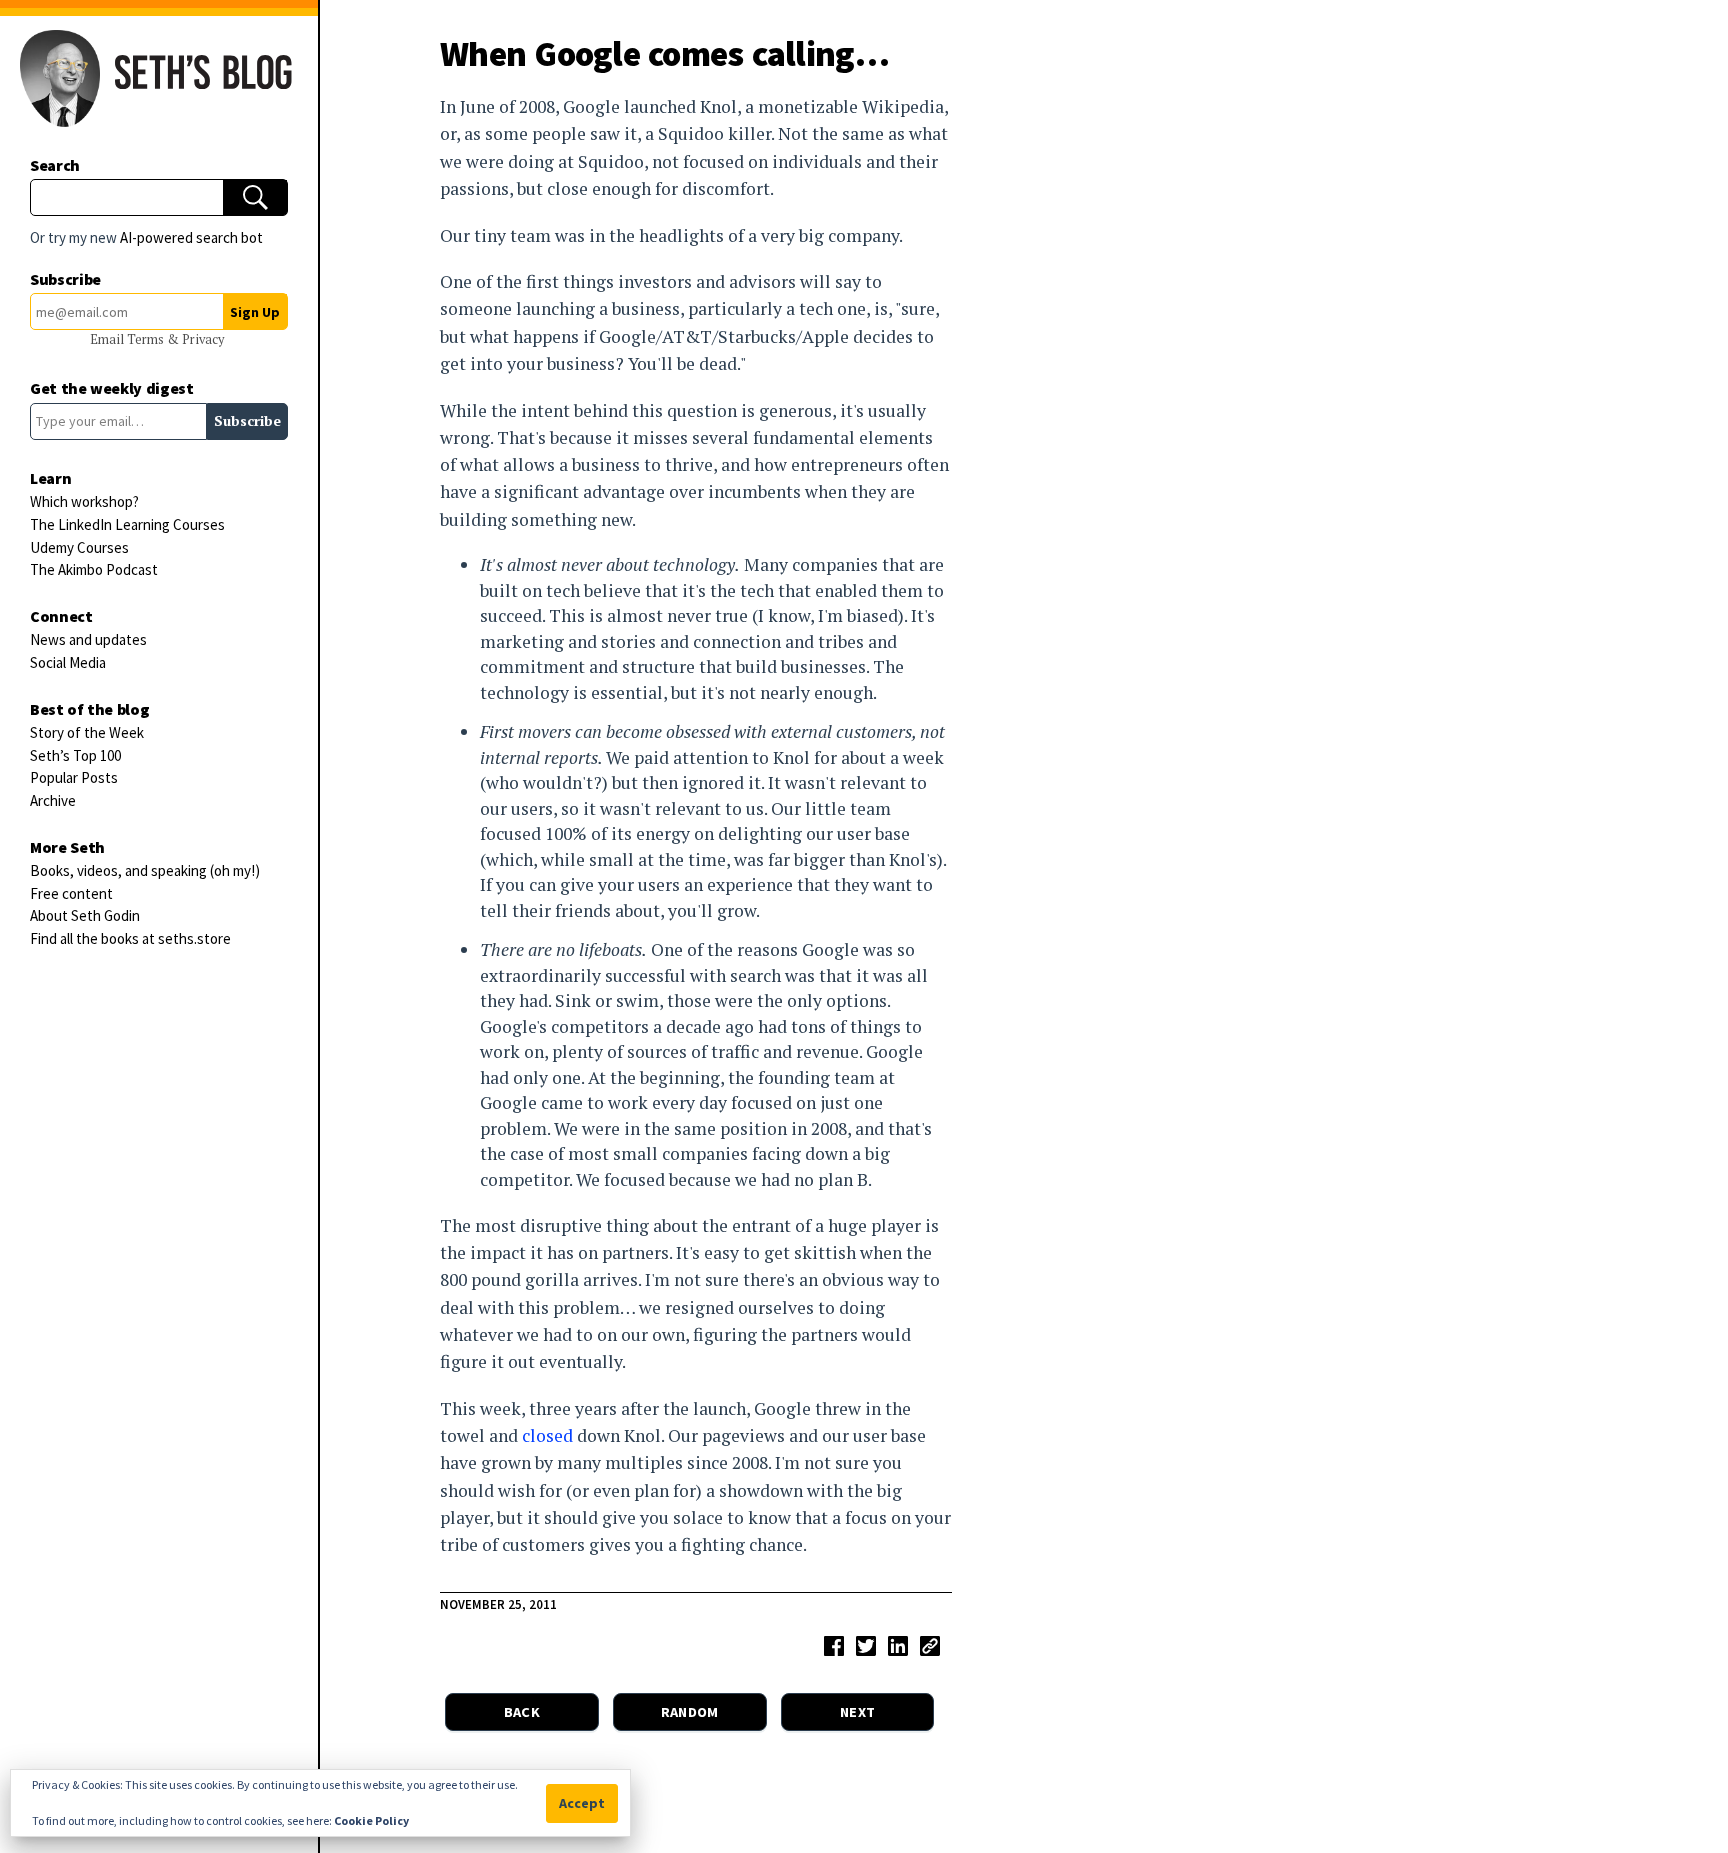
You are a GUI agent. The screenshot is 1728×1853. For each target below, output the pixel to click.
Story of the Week (87, 732)
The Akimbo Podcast (94, 569)
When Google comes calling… (664, 53)
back (522, 1712)
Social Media (68, 662)
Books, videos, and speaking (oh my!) (145, 870)
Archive (53, 800)
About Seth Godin (85, 915)
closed (547, 1435)
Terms (147, 339)
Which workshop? (84, 501)
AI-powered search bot (191, 237)
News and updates (88, 639)
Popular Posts (74, 777)
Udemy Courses (79, 547)
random (690, 1712)
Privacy (203, 339)
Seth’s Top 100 (75, 755)
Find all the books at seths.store (130, 938)
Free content (71, 893)
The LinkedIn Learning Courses (127, 524)
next (857, 1712)
